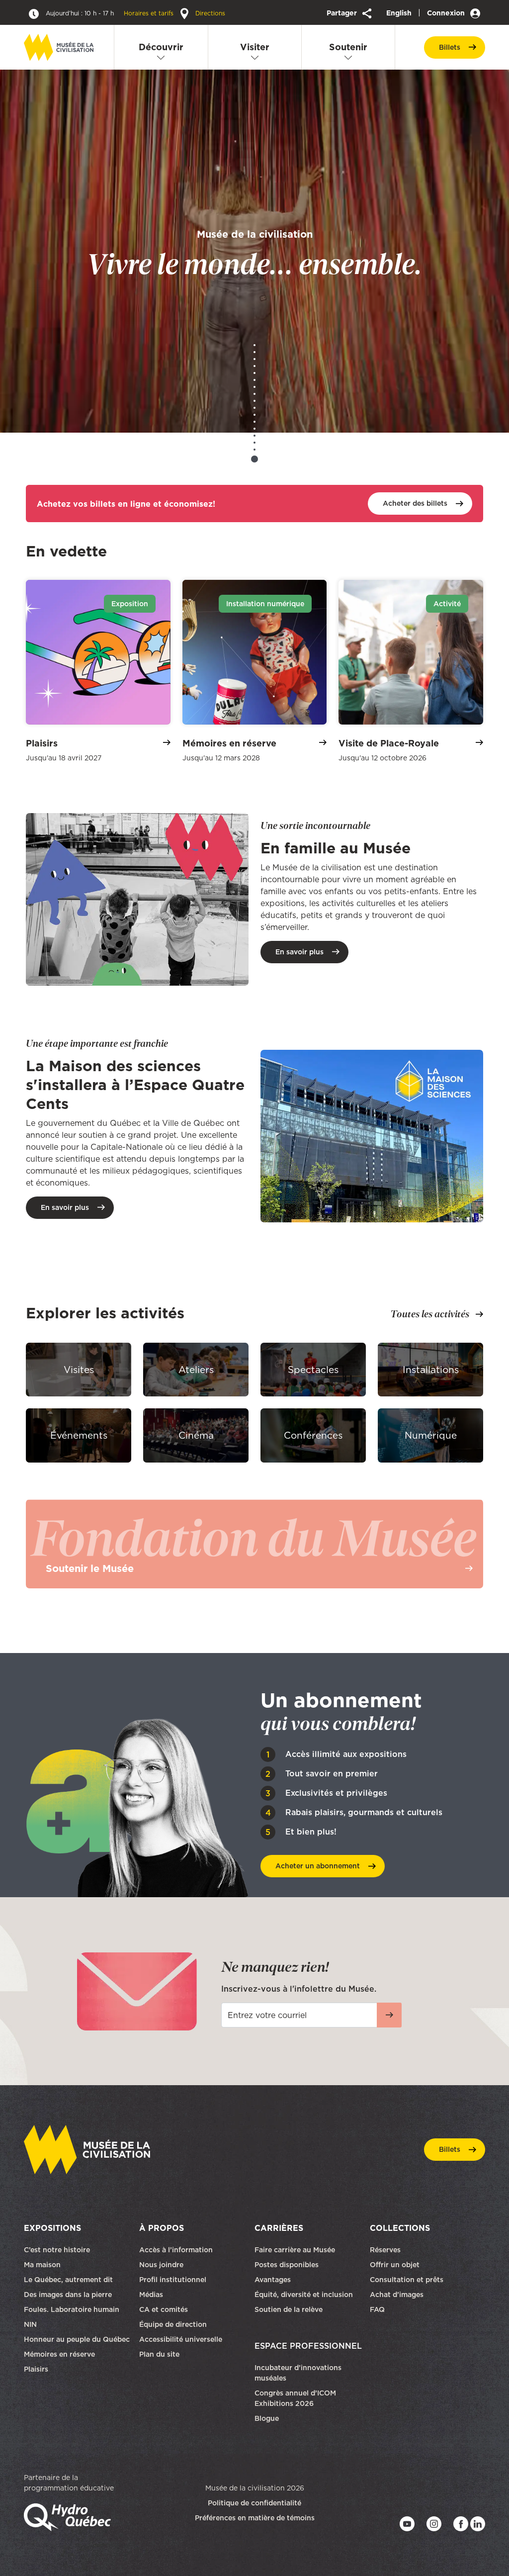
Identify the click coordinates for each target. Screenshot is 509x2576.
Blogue (267, 2418)
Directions (209, 13)
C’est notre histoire (57, 2250)
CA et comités (165, 2309)
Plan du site (159, 2354)
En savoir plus (299, 952)
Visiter (255, 47)
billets (450, 47)
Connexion (447, 13)
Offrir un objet (396, 2265)
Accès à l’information (176, 2250)
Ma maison (42, 2265)
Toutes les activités (430, 1314)
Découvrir (161, 47)
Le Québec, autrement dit (68, 2280)
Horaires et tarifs (111, 13)
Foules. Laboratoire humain (72, 2309)
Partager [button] (343, 13)
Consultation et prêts (408, 2280)
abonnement (318, 1866)
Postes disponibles (287, 2265)
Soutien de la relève (289, 2309)
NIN (30, 2324)
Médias (151, 2295)
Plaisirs (36, 2369)
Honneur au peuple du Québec (77, 2339)
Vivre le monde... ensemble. (254, 253)
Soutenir (348, 47)
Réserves (385, 2250)
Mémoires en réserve (59, 2354)
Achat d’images (397, 2295)
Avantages (273, 2280)
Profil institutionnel (173, 2280)
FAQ (377, 2309)
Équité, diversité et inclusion (305, 2295)
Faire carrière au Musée (295, 2250)
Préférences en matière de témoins (255, 2518)
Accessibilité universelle (181, 2339)
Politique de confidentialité (254, 2503)
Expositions (52, 2228)
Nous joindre (162, 2265)
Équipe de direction (173, 2324)
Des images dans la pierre (68, 2295)
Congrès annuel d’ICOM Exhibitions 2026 (295, 2398)
